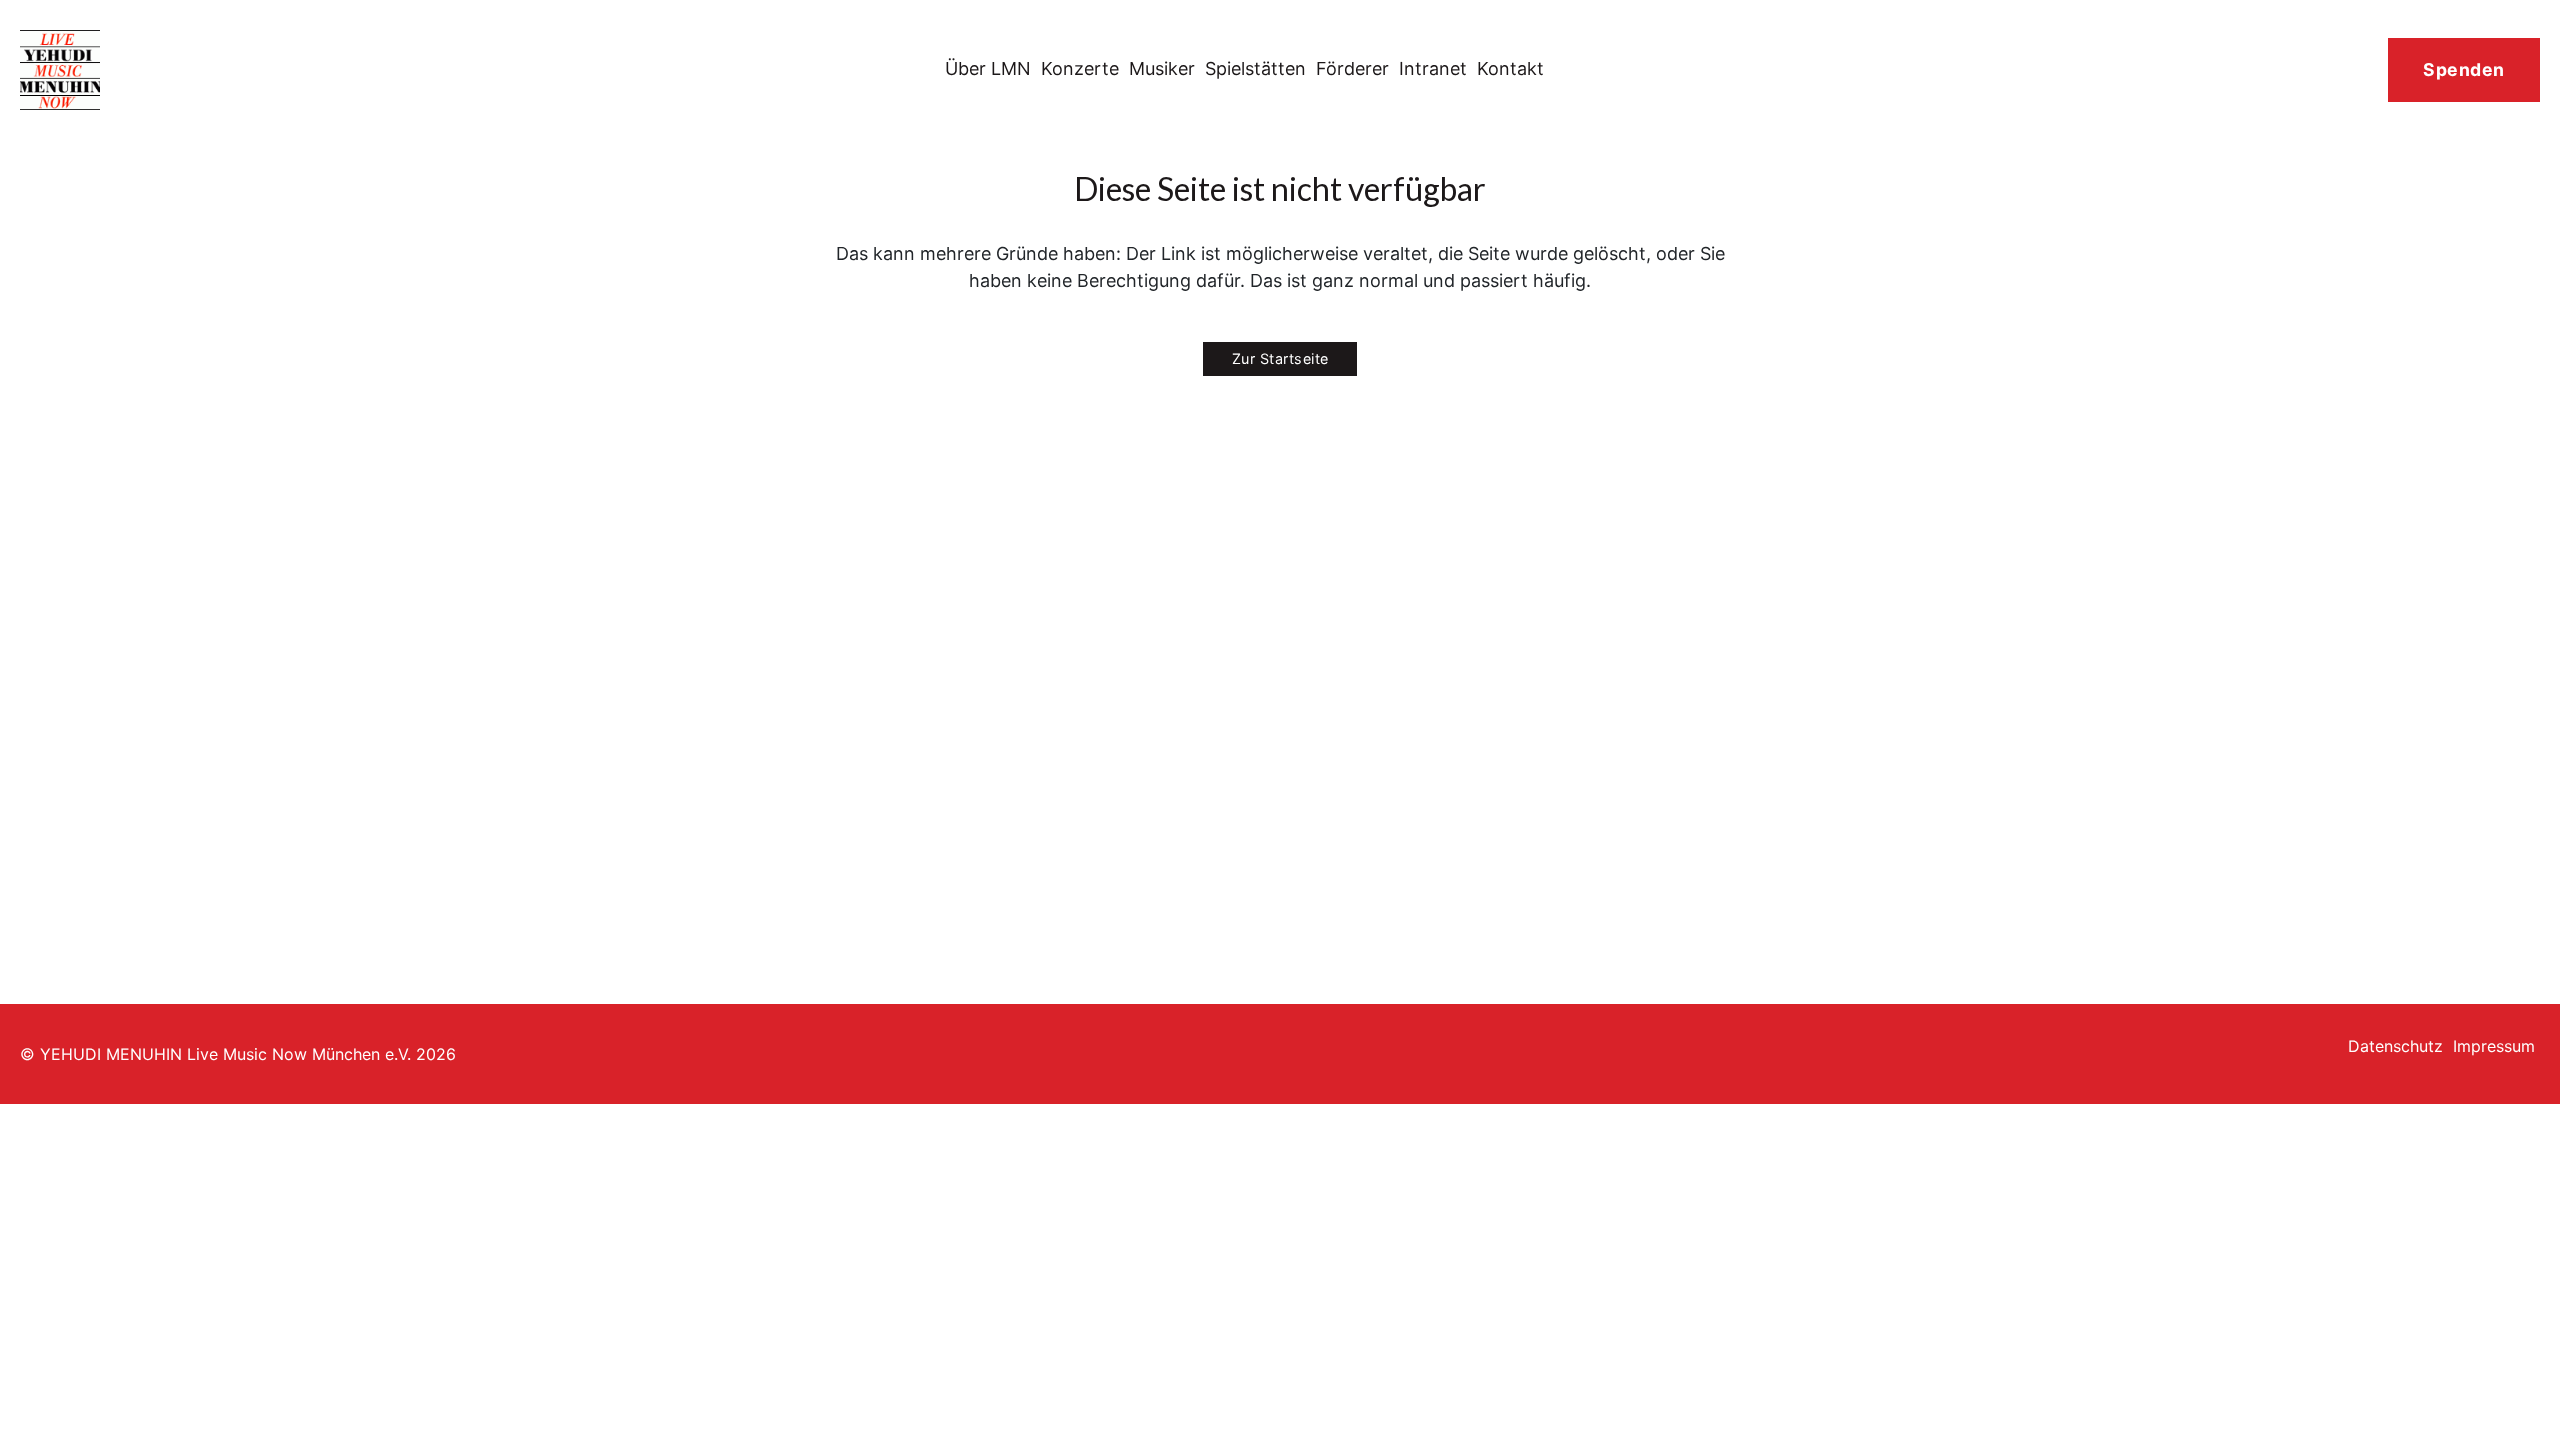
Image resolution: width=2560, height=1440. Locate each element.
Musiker (1162, 68)
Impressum (2494, 1046)
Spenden (2464, 69)
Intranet (1433, 68)
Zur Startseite (1280, 358)
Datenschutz (2395, 1046)
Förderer (1352, 68)
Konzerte (1080, 68)
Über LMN (988, 68)
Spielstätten (1255, 68)
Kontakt (1510, 68)
